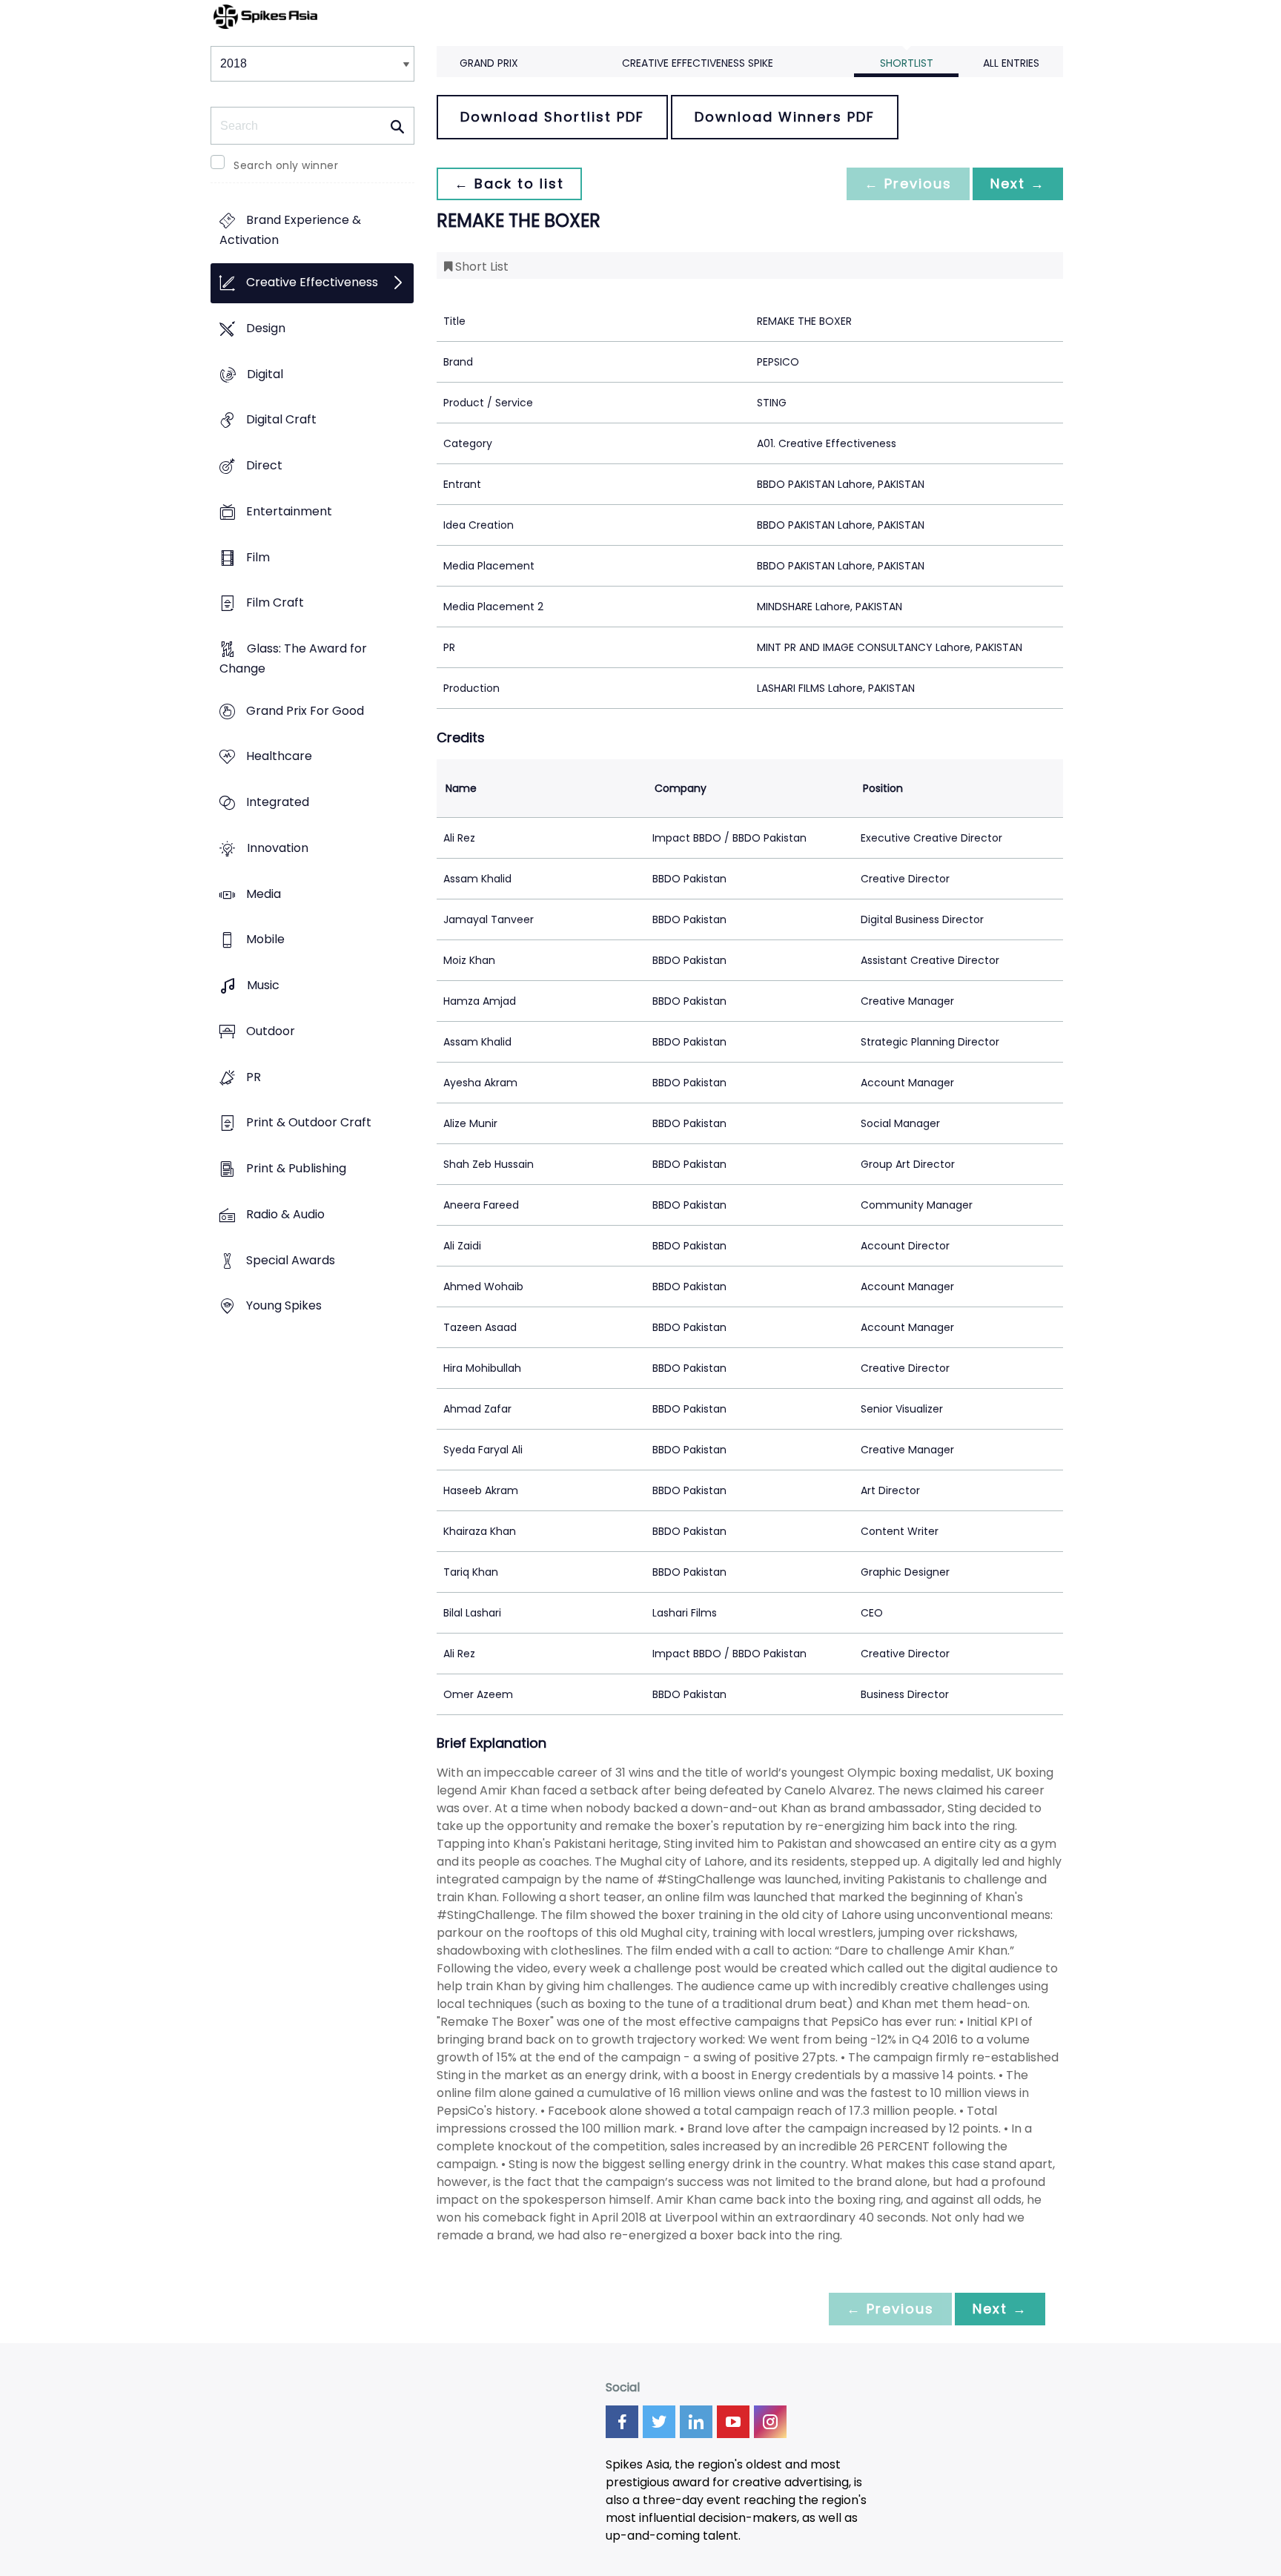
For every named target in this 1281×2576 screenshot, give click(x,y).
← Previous (908, 184)
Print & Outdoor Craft (309, 1123)
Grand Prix (489, 63)
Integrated (278, 803)
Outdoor (271, 1031)
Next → (1018, 184)
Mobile (265, 940)
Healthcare (279, 757)
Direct (264, 465)
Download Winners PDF (785, 117)
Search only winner (286, 165)
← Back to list (509, 184)
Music (263, 986)
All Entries (1011, 63)
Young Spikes (284, 1306)
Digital (265, 374)
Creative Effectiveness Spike (698, 63)
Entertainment (289, 511)
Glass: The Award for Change (293, 658)
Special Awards (291, 1260)
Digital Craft (281, 420)
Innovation (278, 848)
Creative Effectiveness (312, 283)
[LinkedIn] (696, 2422)
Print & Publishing (296, 1168)
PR (254, 1077)
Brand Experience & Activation (290, 231)
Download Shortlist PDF (552, 117)
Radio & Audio (285, 1214)
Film (258, 557)
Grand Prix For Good (305, 711)
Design (266, 328)
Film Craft (275, 603)
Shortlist (907, 63)
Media (264, 894)
